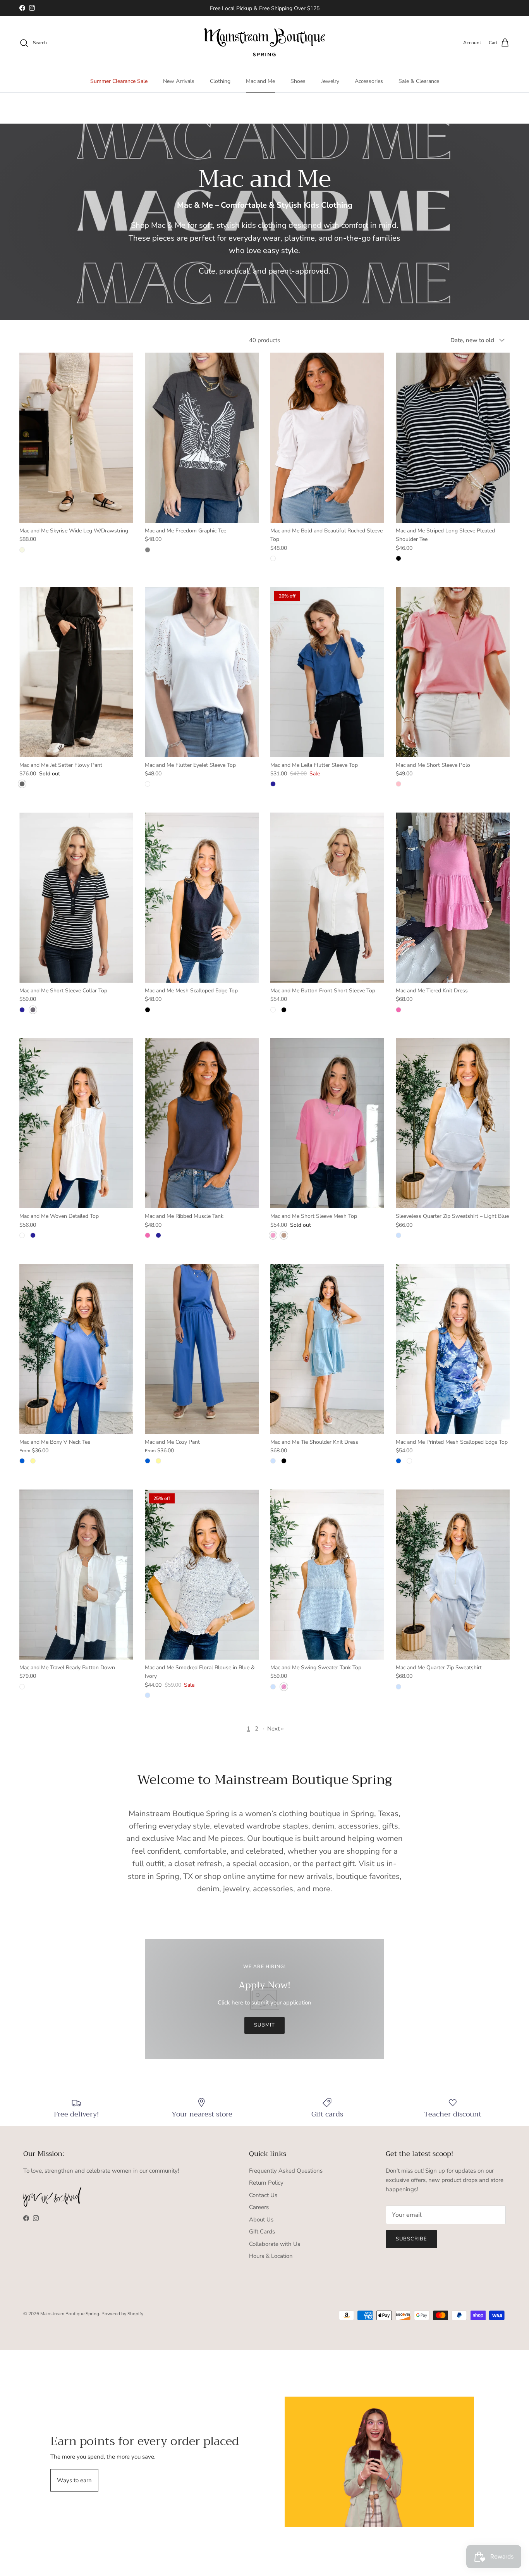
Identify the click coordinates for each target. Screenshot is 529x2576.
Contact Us (263, 2195)
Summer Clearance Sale (119, 81)
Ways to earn (74, 2480)
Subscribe (411, 2239)
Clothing (220, 81)
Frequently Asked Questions (286, 2171)
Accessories (369, 81)
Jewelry (330, 81)
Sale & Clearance (419, 81)
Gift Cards (262, 2232)
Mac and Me (260, 81)
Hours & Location (271, 2256)
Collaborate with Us (275, 2244)
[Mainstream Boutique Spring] (265, 43)
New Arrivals (179, 81)
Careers (259, 2207)
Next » (276, 1729)
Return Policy (266, 2183)
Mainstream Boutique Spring (70, 2314)
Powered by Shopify (122, 2314)
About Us (261, 2220)
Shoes (298, 81)
